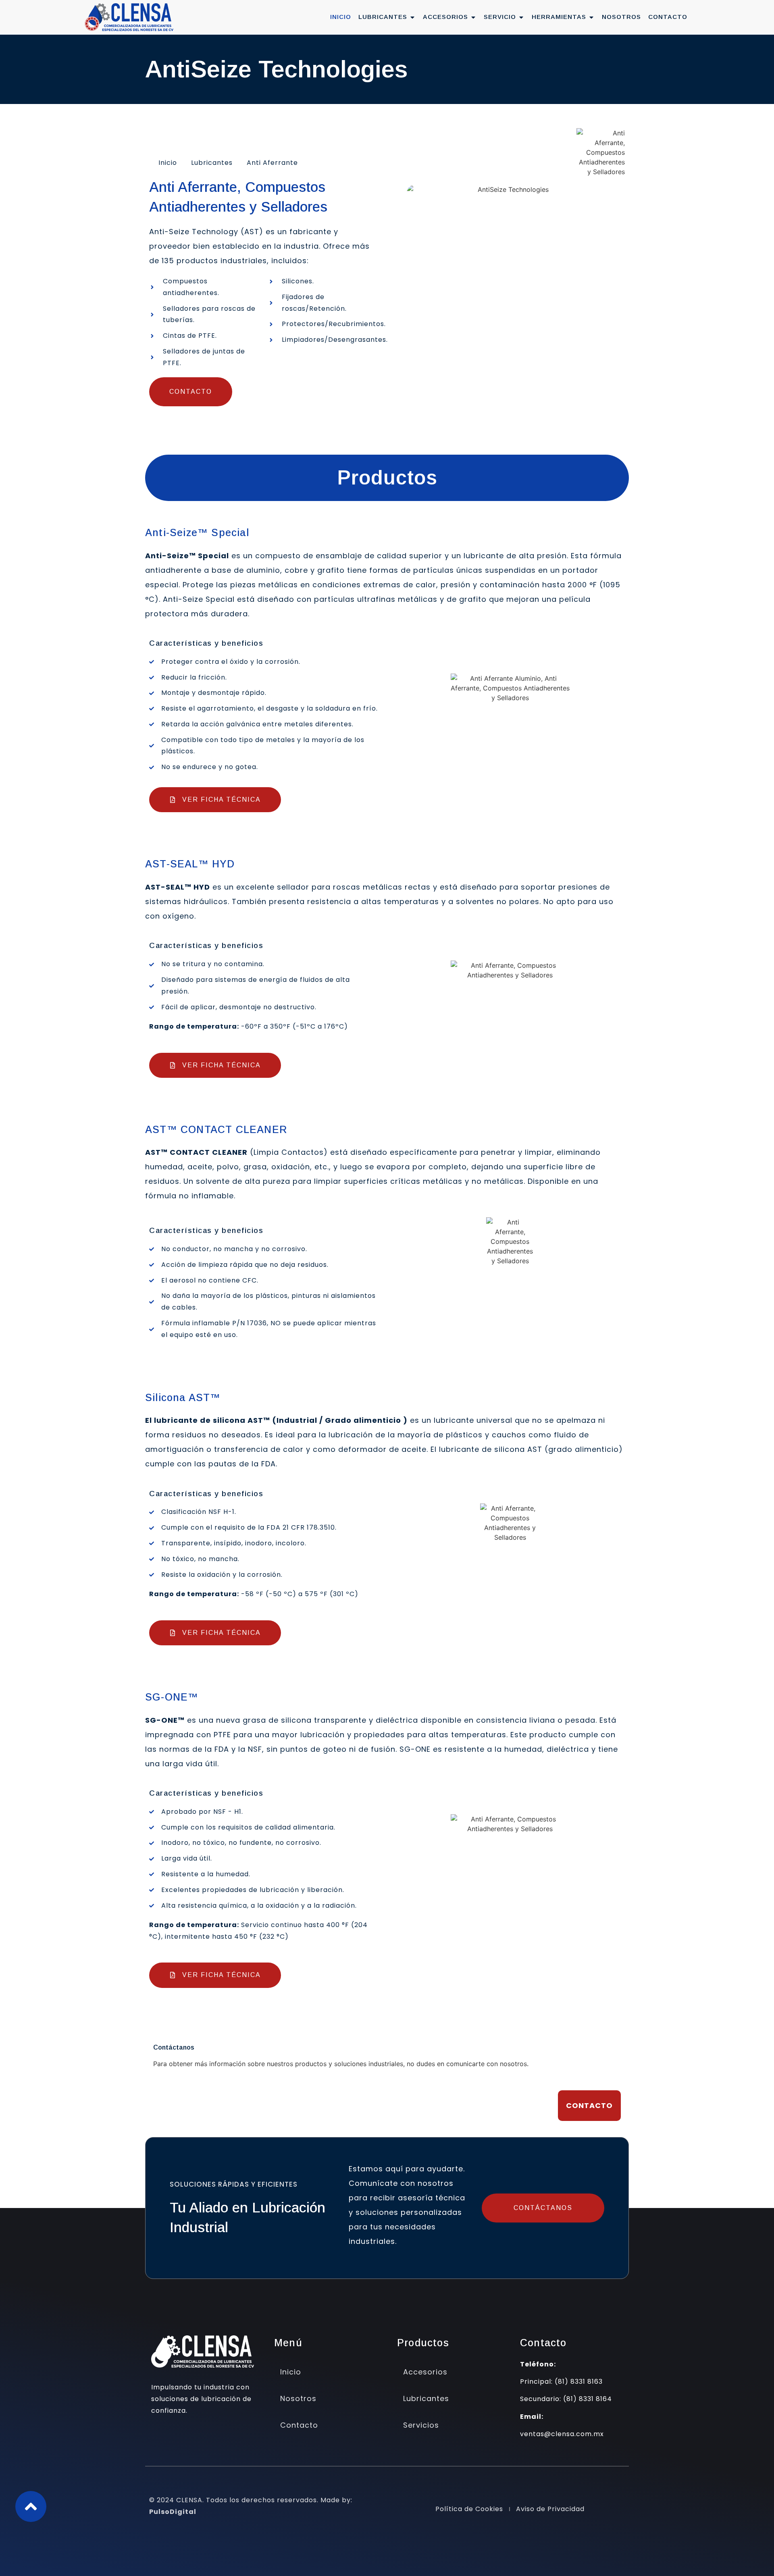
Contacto (299, 2425)
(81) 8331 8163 (579, 2382)
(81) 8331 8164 (588, 2399)
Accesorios (425, 2372)
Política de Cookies (469, 2509)
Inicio (168, 163)
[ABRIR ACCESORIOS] (473, 17)
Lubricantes (212, 163)
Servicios (421, 2425)
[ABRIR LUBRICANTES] (412, 17)
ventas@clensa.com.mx (562, 2434)
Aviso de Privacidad (550, 2509)
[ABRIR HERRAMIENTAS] (591, 17)
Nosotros (298, 2398)
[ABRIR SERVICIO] (521, 17)
